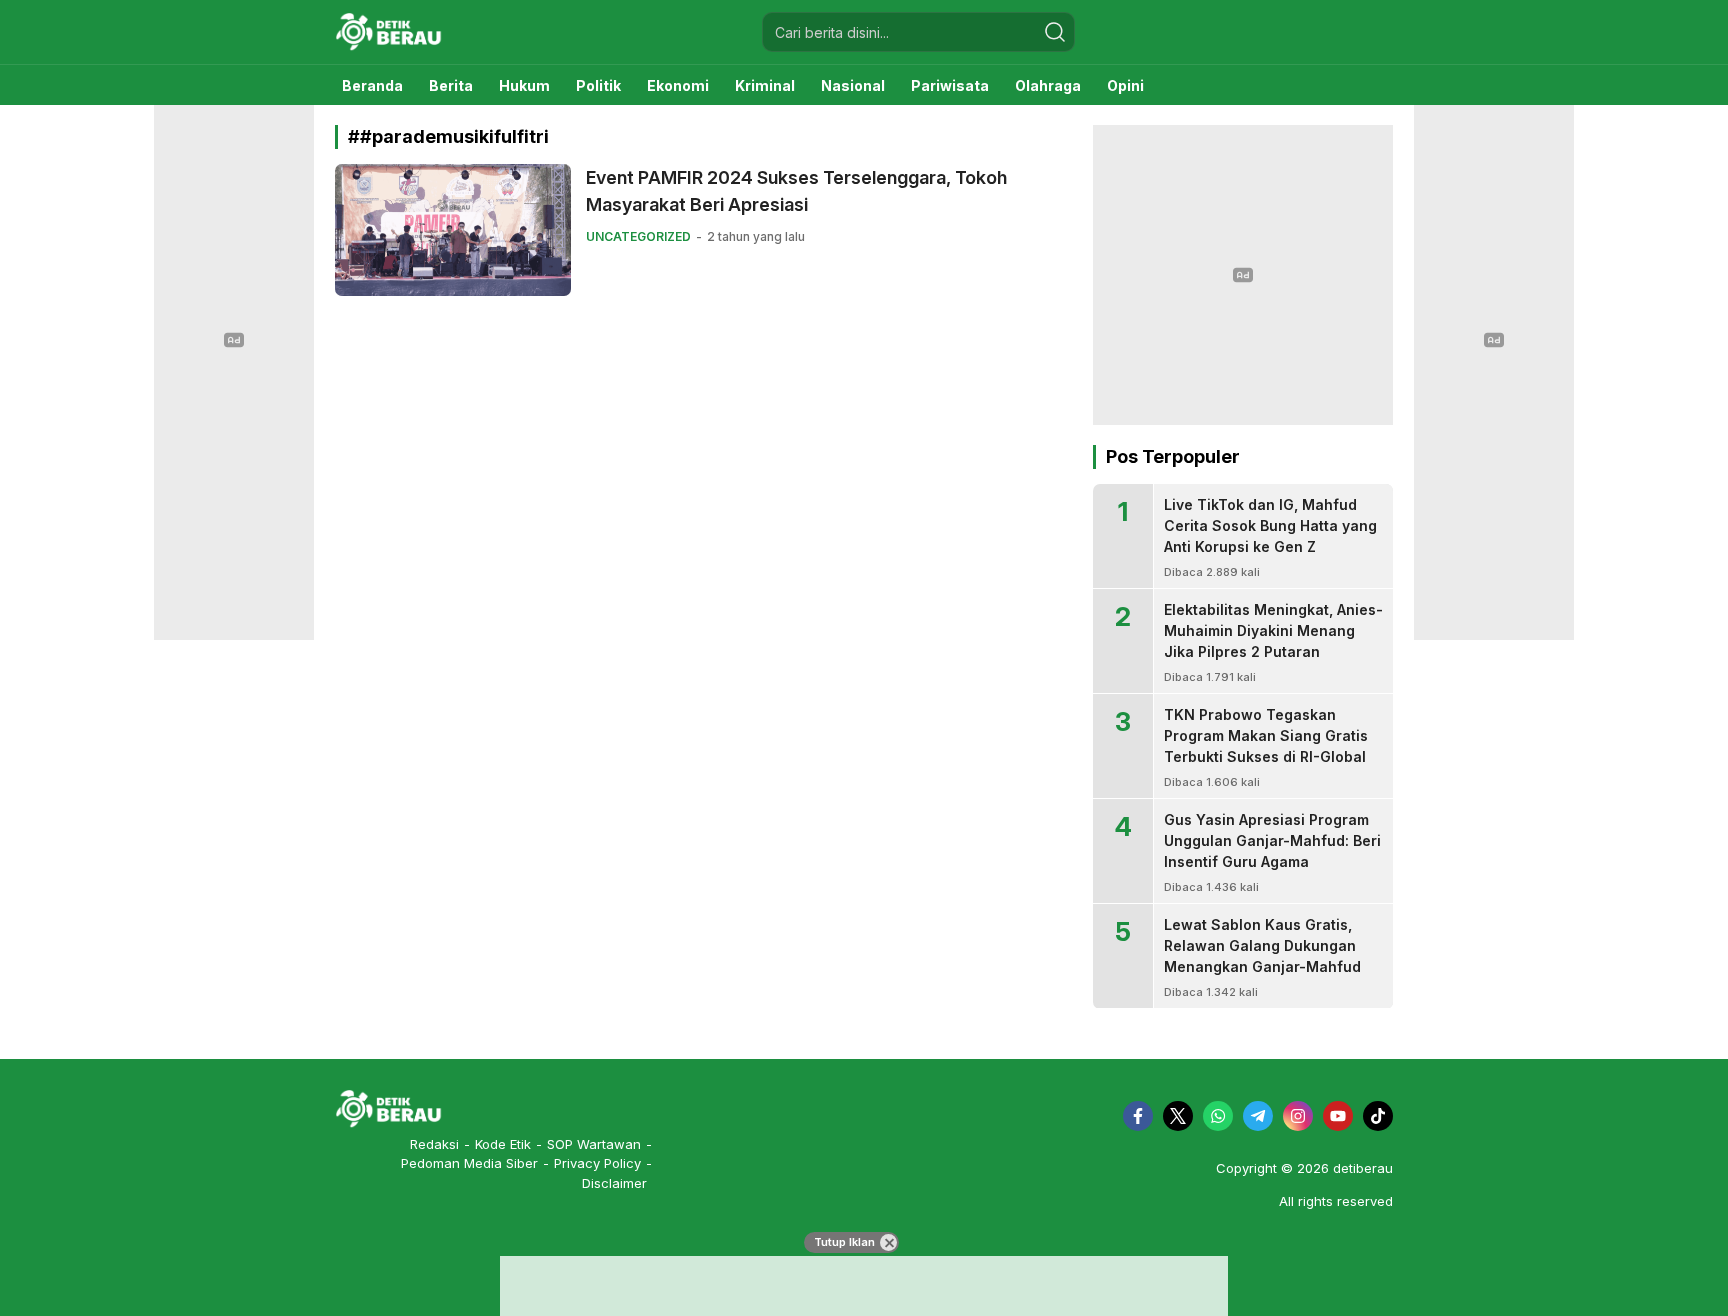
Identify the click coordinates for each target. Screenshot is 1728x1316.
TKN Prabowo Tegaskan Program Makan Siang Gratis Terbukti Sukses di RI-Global (1266, 735)
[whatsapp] (1218, 1116)
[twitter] (1178, 1116)
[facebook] (1138, 1116)
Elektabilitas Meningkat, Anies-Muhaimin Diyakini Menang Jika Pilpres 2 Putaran (1273, 630)
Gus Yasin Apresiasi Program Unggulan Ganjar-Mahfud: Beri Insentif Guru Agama (1272, 840)
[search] (1055, 32)
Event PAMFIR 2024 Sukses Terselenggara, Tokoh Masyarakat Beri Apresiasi (796, 191)
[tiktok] (1378, 1116)
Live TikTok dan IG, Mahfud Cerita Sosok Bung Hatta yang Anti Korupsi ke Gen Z (1270, 525)
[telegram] (1258, 1116)
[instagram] (1298, 1116)
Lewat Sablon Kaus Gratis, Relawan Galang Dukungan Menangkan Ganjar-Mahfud (1262, 945)
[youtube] (1338, 1116)
